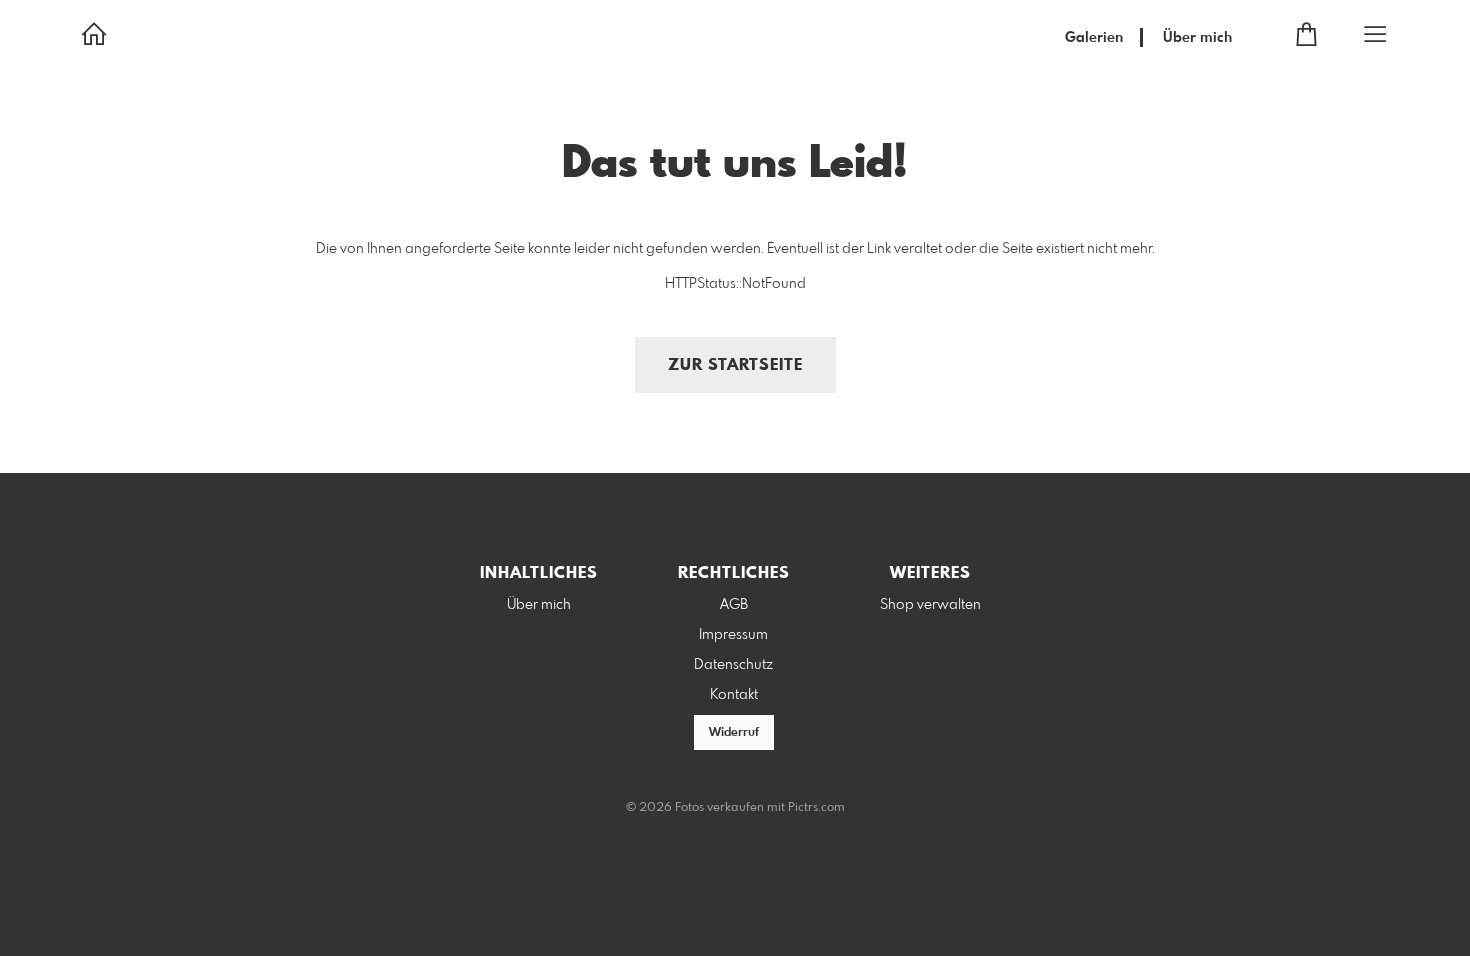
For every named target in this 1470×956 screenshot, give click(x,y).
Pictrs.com (816, 808)
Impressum (733, 635)
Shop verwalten (930, 605)
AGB (734, 605)
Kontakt (734, 695)
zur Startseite (735, 365)
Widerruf (734, 733)
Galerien (1094, 38)
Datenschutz (733, 665)
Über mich (1197, 38)
